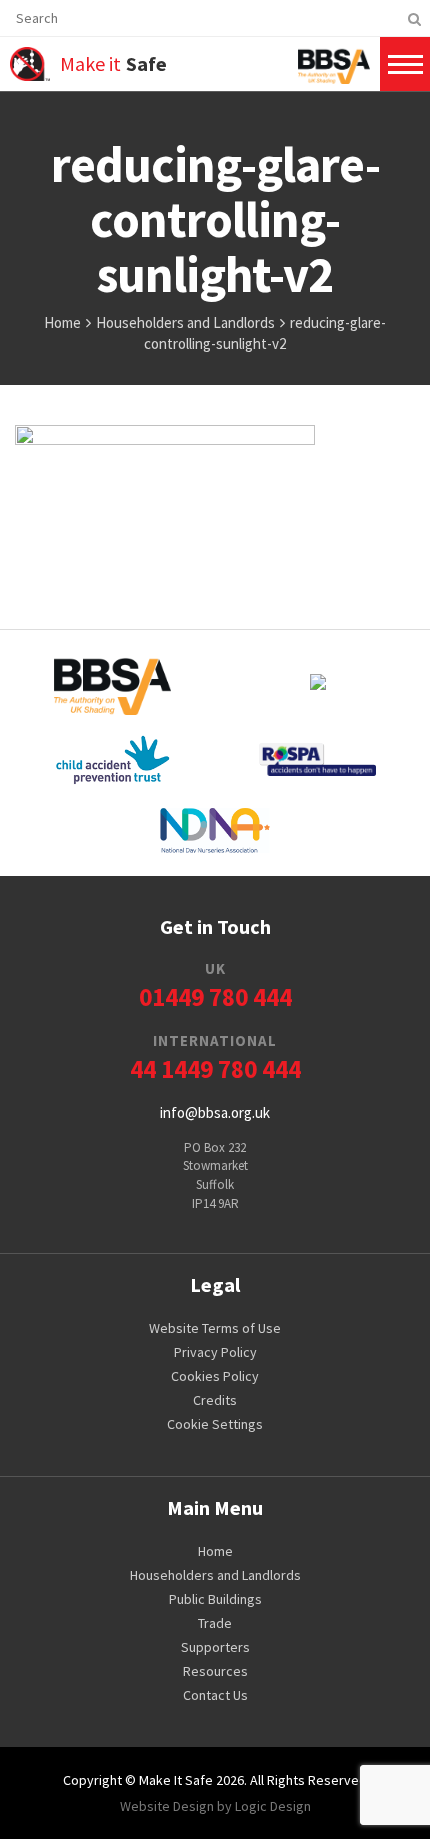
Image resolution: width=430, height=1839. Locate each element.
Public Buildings (215, 1599)
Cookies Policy (215, 1376)
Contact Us (215, 1695)
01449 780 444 (215, 985)
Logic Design (273, 1806)
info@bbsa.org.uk (215, 1112)
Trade (215, 1623)
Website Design (167, 1806)
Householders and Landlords (215, 1575)
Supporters (215, 1647)
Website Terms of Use (215, 1328)
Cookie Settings (215, 1424)
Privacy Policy (215, 1352)
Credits (215, 1400)
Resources (215, 1671)
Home (215, 1551)
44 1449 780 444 (215, 1057)
